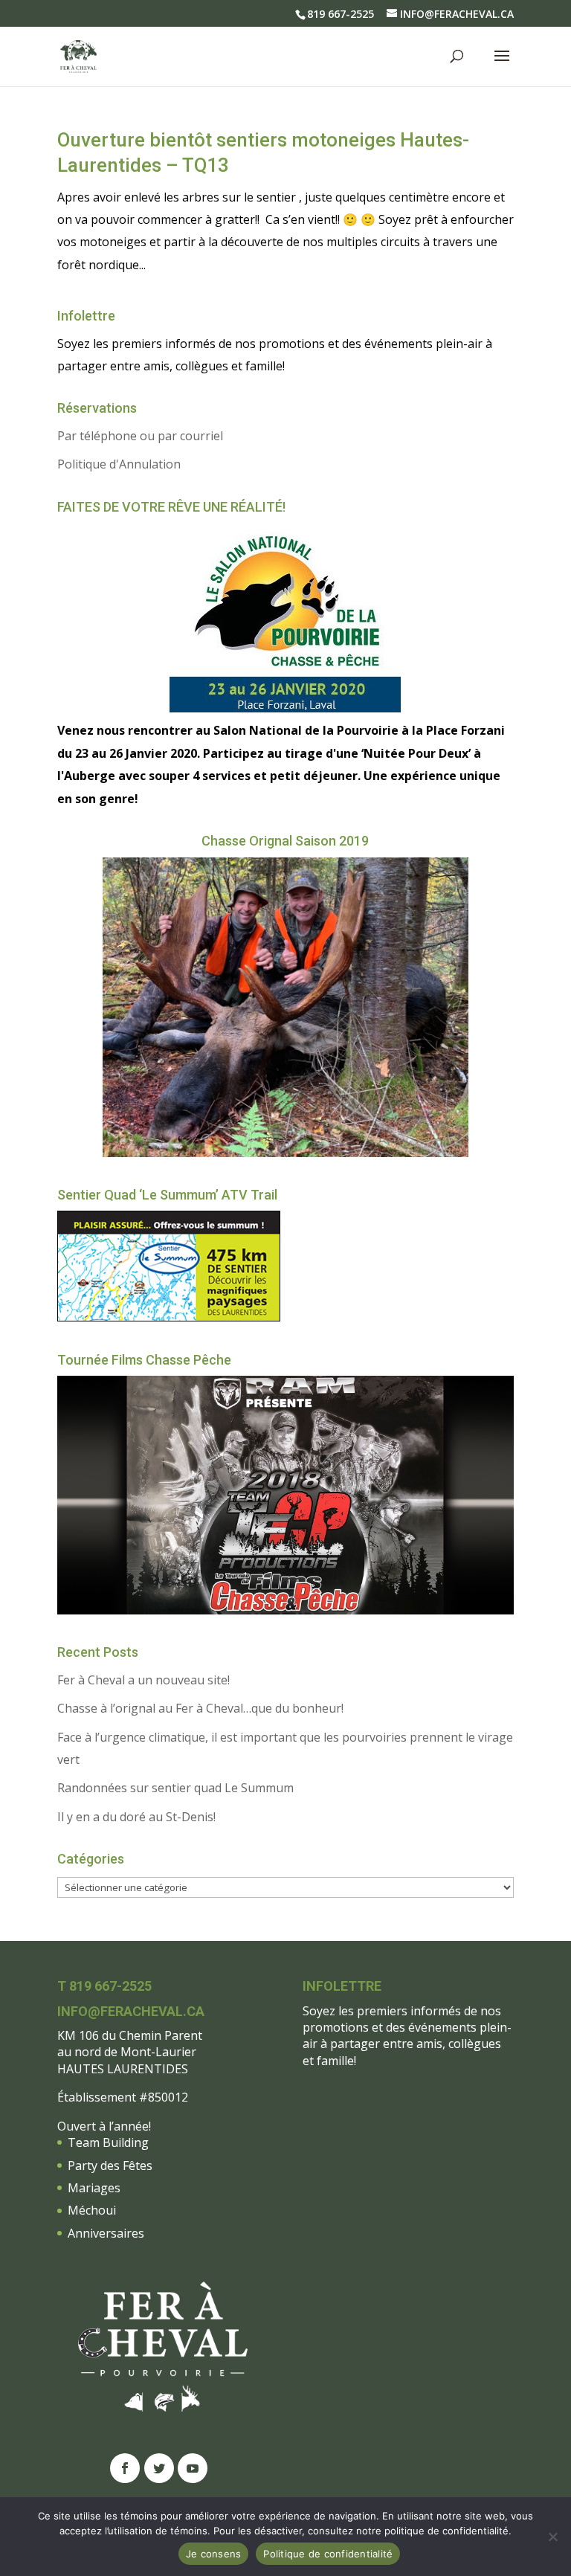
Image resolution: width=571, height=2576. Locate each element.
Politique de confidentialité (328, 2554)
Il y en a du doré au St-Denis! (136, 1817)
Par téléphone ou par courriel (140, 436)
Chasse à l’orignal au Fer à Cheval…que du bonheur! (200, 1708)
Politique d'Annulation (119, 464)
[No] (552, 2537)
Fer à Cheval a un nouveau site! (143, 1680)
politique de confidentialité (446, 2531)
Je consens (214, 2554)
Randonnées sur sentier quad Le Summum (175, 1788)
